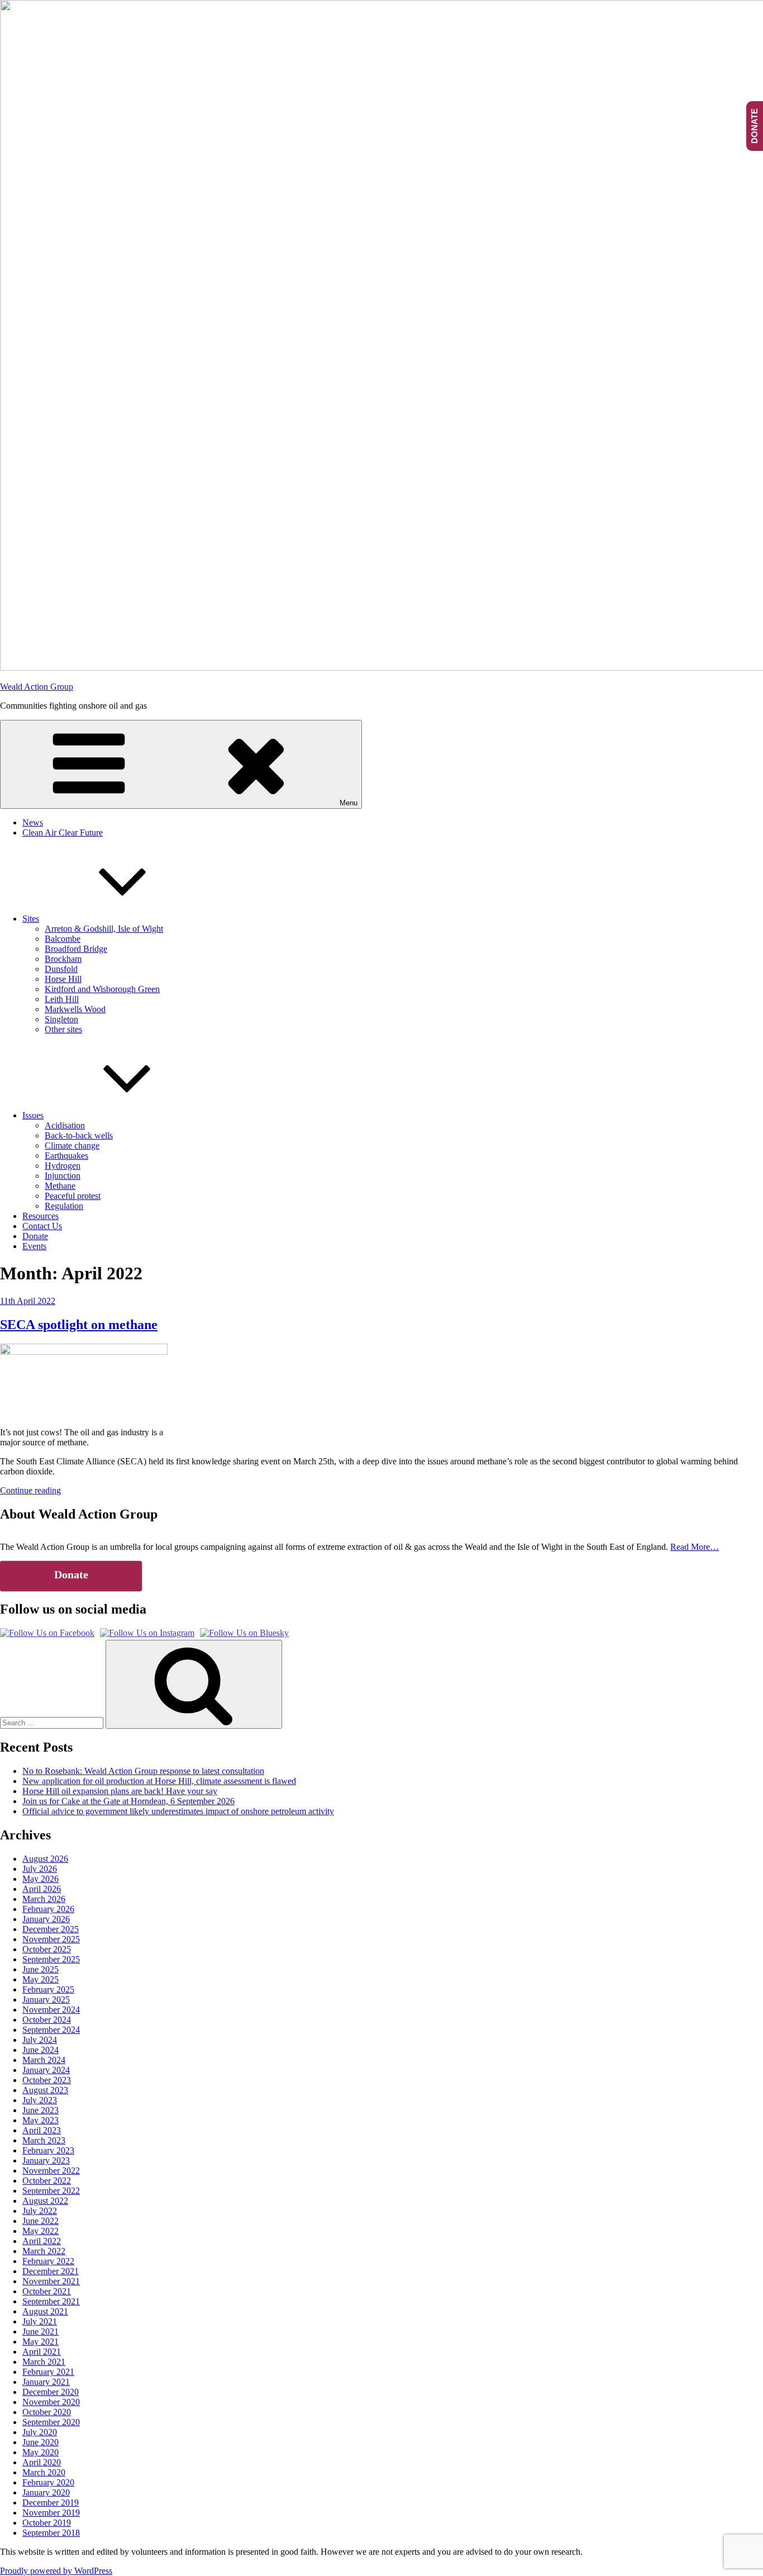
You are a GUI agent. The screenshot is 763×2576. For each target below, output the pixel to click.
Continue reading (30, 1490)
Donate (35, 1236)
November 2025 (51, 1939)
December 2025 (51, 1929)
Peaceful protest (73, 1196)
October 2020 (47, 2412)
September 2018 (51, 2533)
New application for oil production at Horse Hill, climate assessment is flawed (159, 1781)
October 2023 (47, 2080)
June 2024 (40, 2050)
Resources (40, 1216)
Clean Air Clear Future (63, 832)
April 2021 (42, 2352)
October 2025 (47, 1949)
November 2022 (51, 2171)
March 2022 (44, 2251)
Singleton (61, 1019)
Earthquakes (66, 1156)
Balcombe (63, 939)
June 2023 (40, 2110)
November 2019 (51, 2513)
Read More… (695, 1547)
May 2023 (40, 2120)
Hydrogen (63, 1166)
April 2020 (42, 2462)
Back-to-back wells (79, 1135)
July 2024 (40, 2040)
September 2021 (51, 2301)
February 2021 (48, 2372)
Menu (349, 803)
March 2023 (44, 2140)
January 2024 (46, 2070)
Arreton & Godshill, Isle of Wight (104, 929)
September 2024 (51, 2030)
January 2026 (46, 1919)
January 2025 (46, 1999)
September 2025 (51, 1959)
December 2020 (51, 2392)
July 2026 (40, 1869)
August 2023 (45, 2090)
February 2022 (48, 2261)
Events (34, 1246)
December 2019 (51, 2503)
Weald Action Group (37, 687)
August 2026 (45, 1859)
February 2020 (48, 2482)
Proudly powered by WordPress (56, 2571)
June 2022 (40, 2221)
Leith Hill (62, 999)
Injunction (63, 1176)
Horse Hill (63, 979)
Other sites (63, 1029)
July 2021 (40, 2321)
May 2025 (40, 1979)
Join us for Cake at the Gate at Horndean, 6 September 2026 (128, 1801)
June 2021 (40, 2331)
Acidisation (65, 1125)
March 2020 (44, 2472)
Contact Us (42, 1226)
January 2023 (46, 2160)
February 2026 (48, 1909)
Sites (31, 919)
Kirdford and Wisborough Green (102, 989)
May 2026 (40, 1879)
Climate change (72, 1145)
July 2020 (40, 2432)
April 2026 (42, 1889)
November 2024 (51, 2010)
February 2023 (48, 2150)
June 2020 (40, 2442)
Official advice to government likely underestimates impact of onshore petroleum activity (178, 1811)
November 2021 (51, 2281)
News (33, 822)
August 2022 (45, 2201)
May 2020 (40, 2452)
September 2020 (51, 2422)
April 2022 (42, 2241)
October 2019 (47, 2523)
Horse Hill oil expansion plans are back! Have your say (120, 1791)
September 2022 (51, 2191)
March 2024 (44, 2060)
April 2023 (42, 2130)
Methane (60, 1186)
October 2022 (47, 2181)
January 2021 (46, 2382)
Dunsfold (61, 969)
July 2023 (40, 2100)
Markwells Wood (75, 1009)
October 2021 (47, 2291)
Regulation (64, 1206)
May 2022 (40, 2231)
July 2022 (40, 2211)
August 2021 (45, 2311)
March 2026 (44, 1899)
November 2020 (51, 2402)
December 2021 (51, 2271)
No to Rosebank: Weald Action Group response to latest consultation (143, 1771)
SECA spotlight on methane (79, 1325)
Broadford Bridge (76, 949)
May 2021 (40, 2342)
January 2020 (46, 2492)
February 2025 (48, 1989)
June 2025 (40, 1969)
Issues (33, 1115)
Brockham (63, 959)
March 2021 (44, 2362)
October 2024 (47, 2020)
